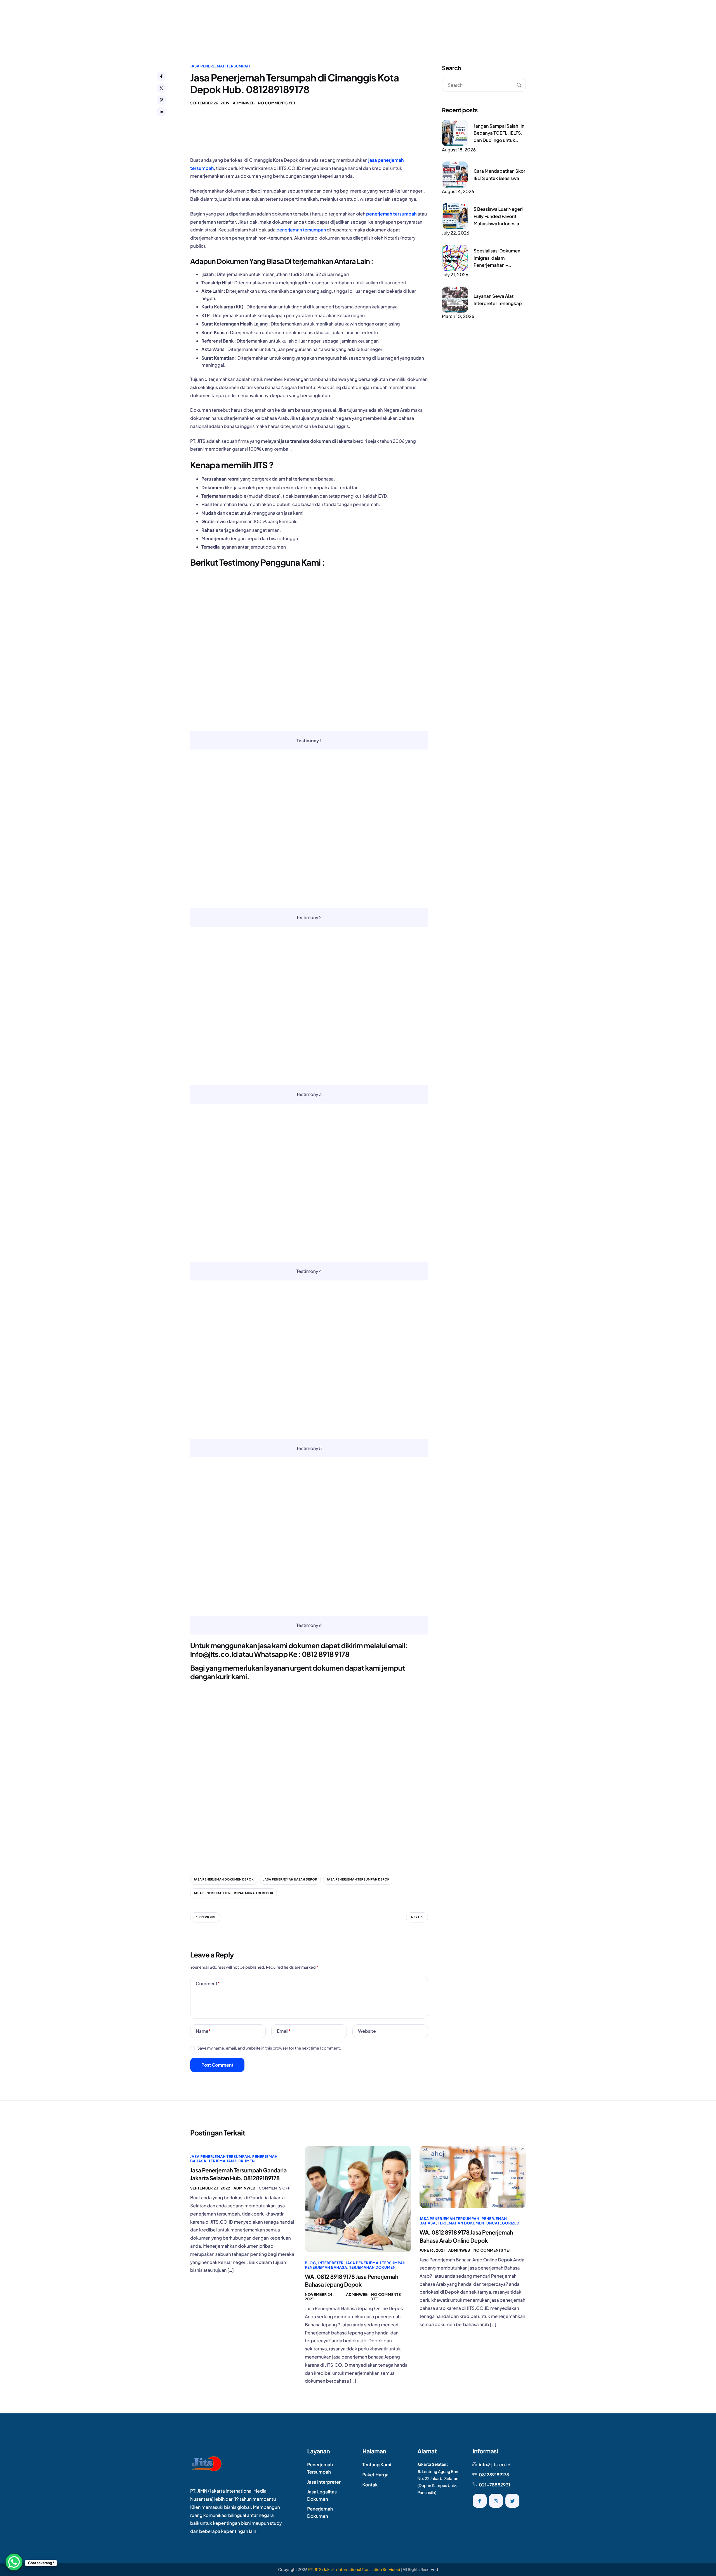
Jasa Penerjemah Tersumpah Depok (358, 1880)
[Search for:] (484, 85)
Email (284, 2031)
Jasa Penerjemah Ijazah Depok (290, 1880)
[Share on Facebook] (161, 76)
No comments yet (277, 103)
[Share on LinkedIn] (161, 112)
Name (203, 2031)
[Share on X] (161, 88)
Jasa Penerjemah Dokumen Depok (224, 1880)
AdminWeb (244, 103)
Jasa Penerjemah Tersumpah (220, 66)
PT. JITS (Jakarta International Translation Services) (354, 2570)
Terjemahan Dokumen (232, 2161)
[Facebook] (480, 2501)
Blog (310, 2263)
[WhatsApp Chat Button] (14, 2562)
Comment (208, 1983)
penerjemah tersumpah (391, 214)
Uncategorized (503, 2223)
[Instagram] (496, 2501)
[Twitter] (512, 2501)
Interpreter (331, 2263)
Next (415, 1917)
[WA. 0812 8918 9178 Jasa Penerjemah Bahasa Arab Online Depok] (473, 2176)
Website (367, 2031)
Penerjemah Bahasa (326, 2267)
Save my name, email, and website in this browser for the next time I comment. (269, 2048)
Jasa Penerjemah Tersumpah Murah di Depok (234, 1893)
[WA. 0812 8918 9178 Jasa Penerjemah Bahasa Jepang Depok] (358, 2198)
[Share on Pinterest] (161, 100)
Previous (207, 1917)
